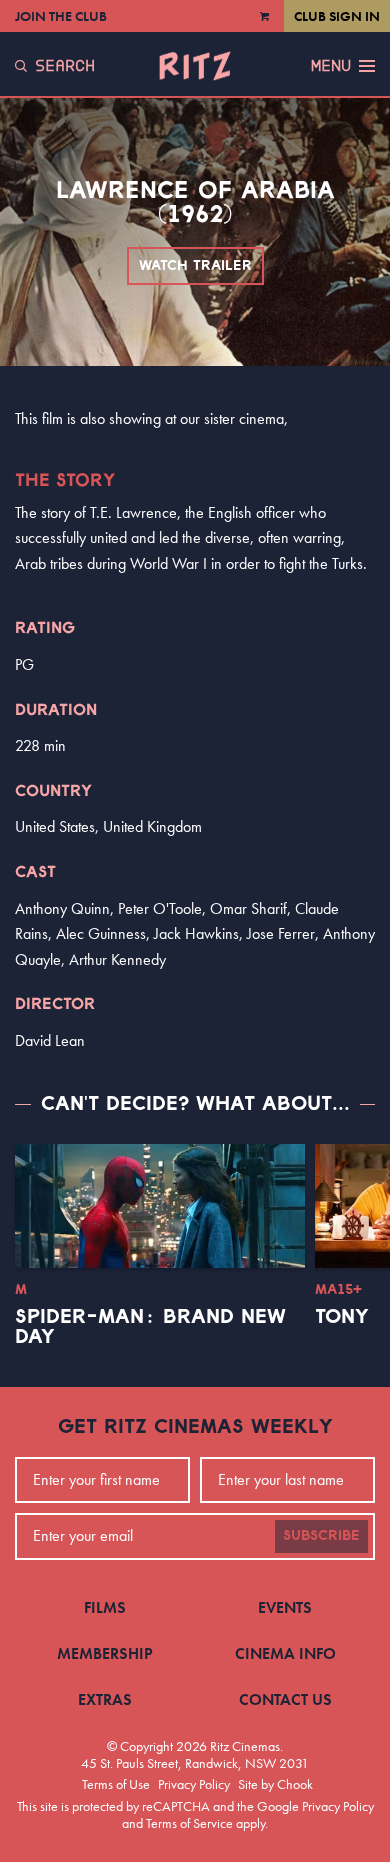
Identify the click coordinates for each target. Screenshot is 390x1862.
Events (285, 1607)
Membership (105, 1653)
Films (105, 1607)
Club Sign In (337, 16)
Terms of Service (189, 1823)
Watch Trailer (195, 266)
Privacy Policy (194, 1784)
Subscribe (321, 1536)
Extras (105, 1699)
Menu (331, 66)
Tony (342, 1317)
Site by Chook (275, 1784)
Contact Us (285, 1699)
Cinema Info (285, 1653)
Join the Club (61, 16)
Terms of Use (116, 1784)
